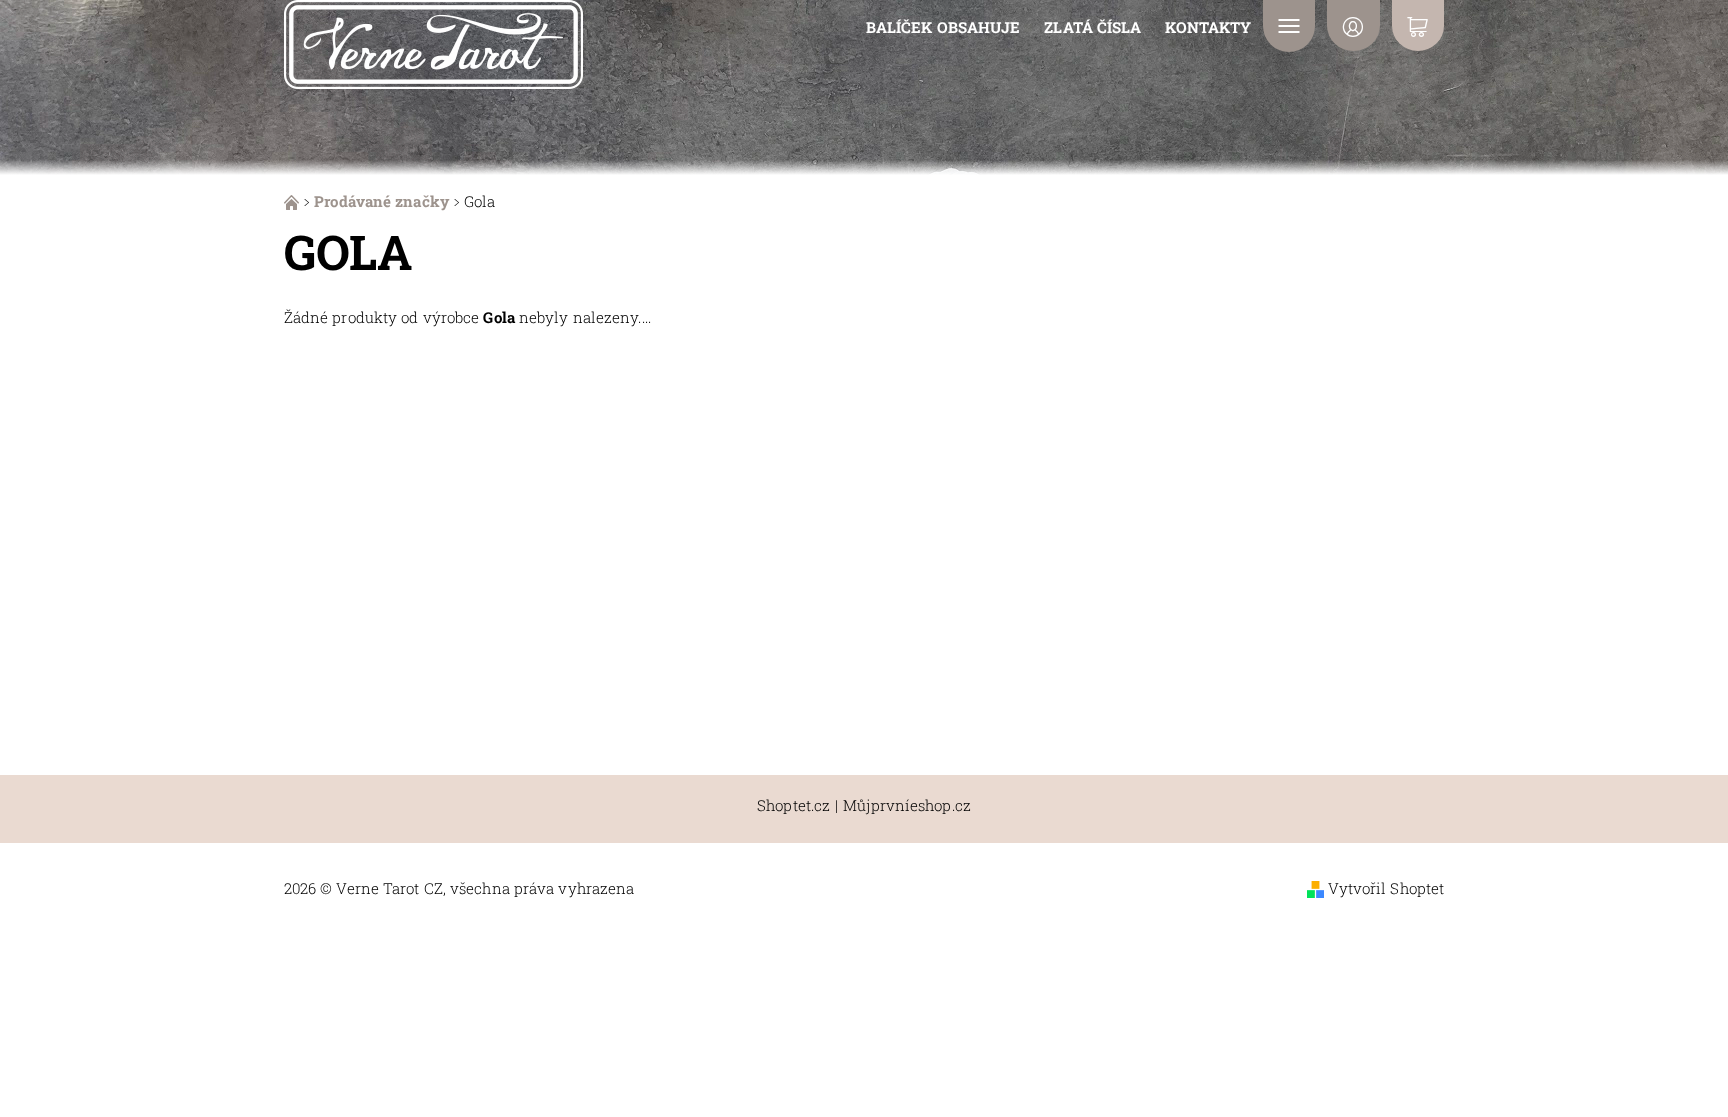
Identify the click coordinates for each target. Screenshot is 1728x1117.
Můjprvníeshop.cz (907, 805)
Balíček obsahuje (943, 27)
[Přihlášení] (1353, 25)
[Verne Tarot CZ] (433, 42)
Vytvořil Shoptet (1386, 888)
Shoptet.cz (793, 805)
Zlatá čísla (1092, 27)
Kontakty (1208, 27)
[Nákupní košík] (1418, 25)
